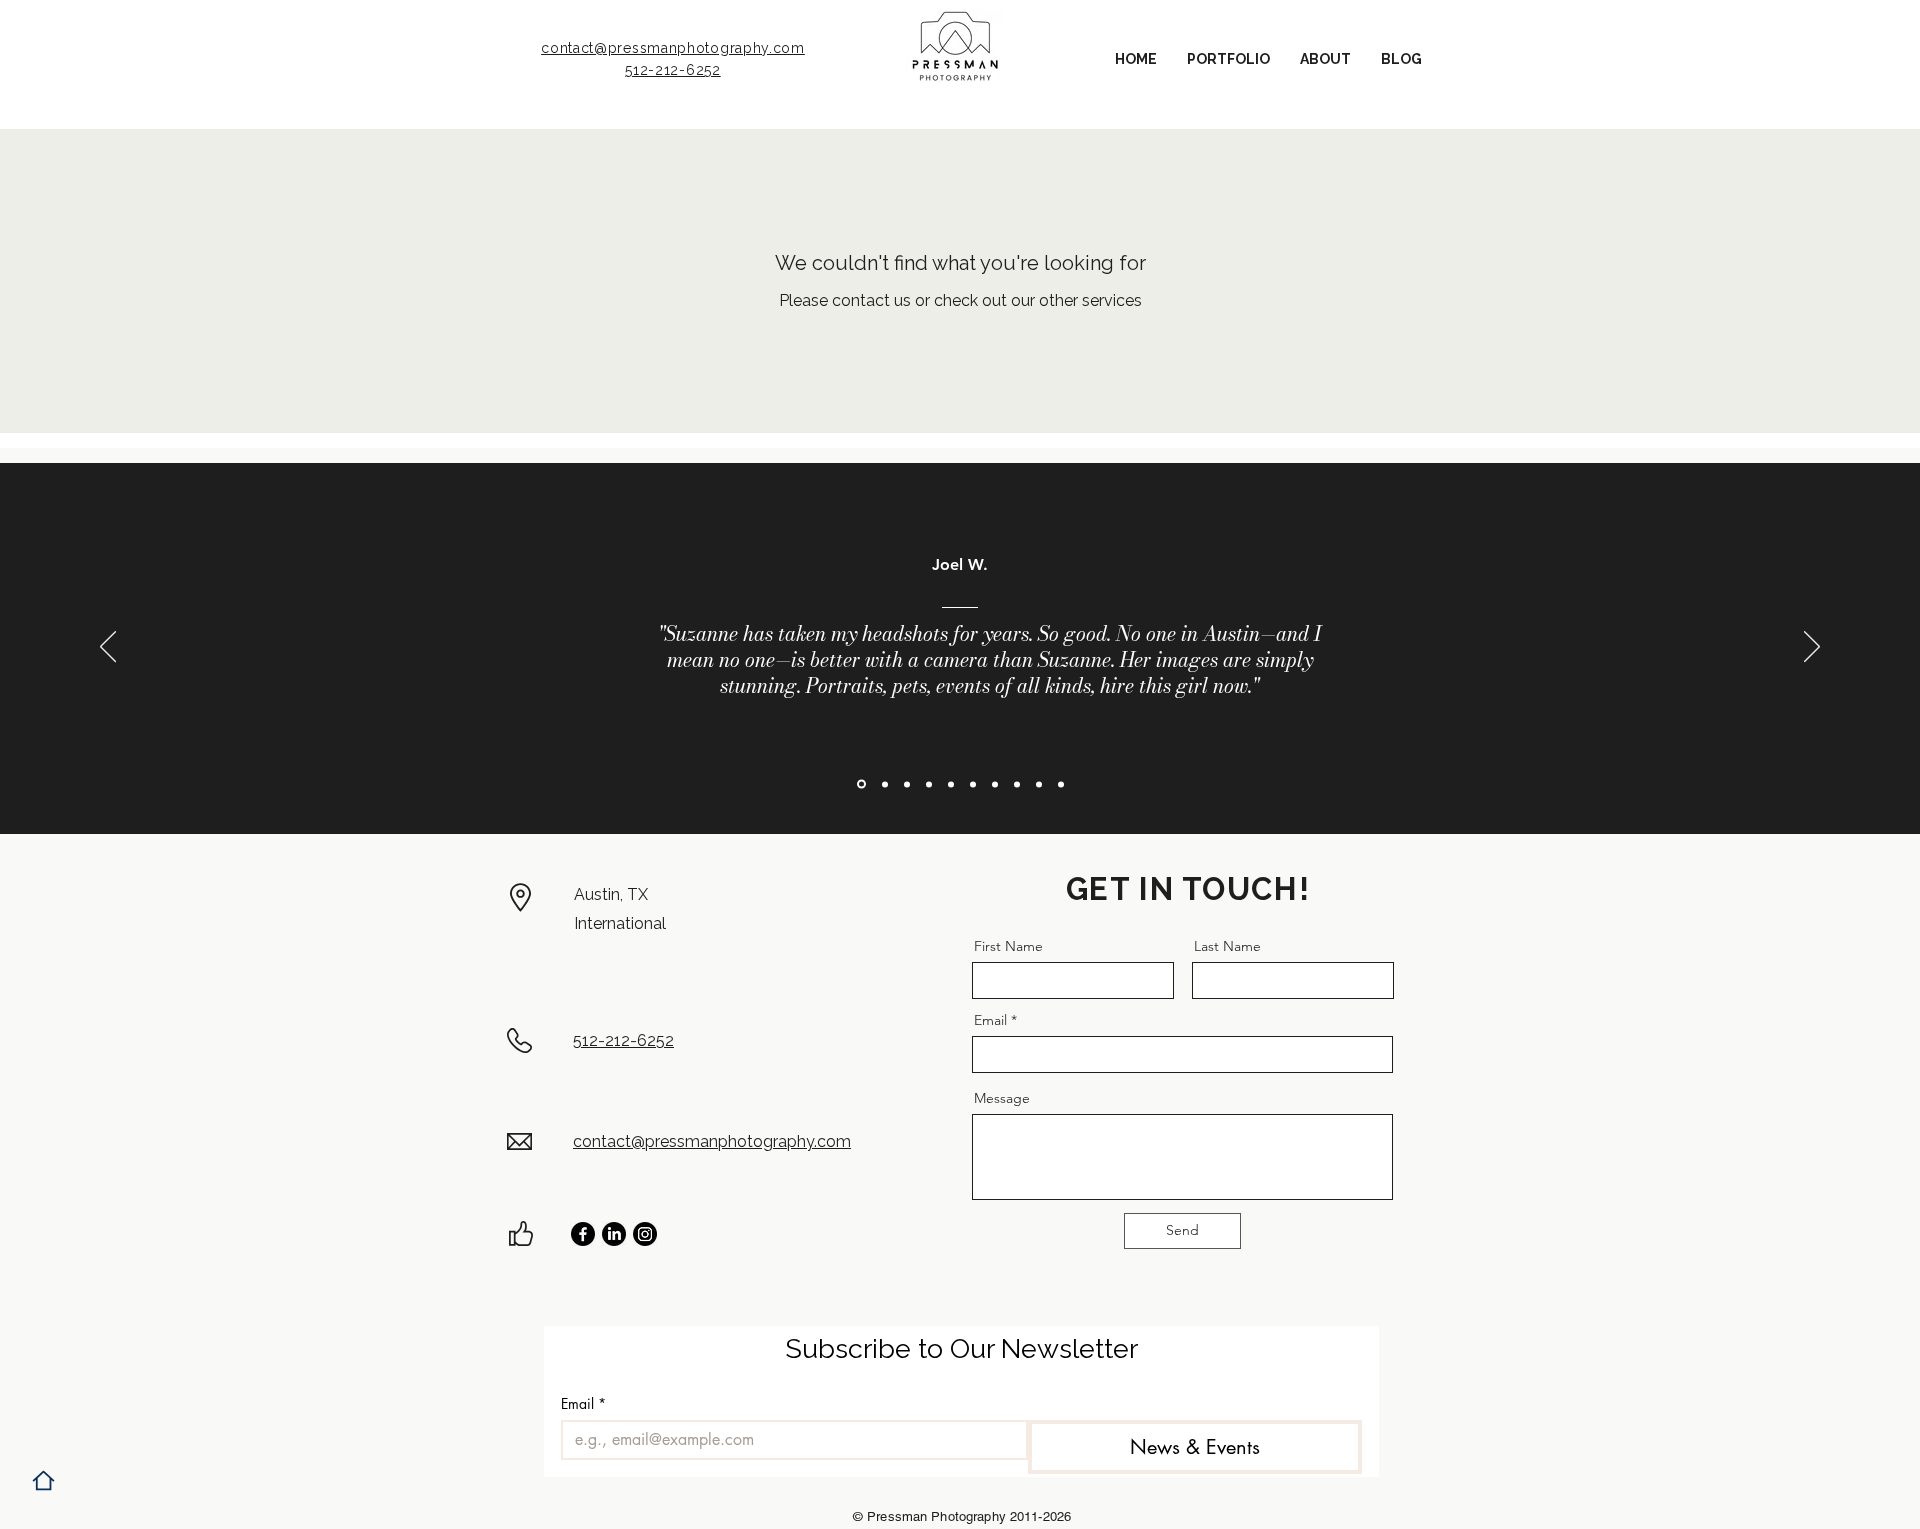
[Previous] (108, 648)
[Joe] (861, 784)
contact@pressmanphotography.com (673, 48)
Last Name (1227, 946)
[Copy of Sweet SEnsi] (885, 784)
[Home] (43, 1480)
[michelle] (1061, 784)
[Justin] (995, 784)
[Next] (1812, 648)
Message (1002, 1098)
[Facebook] (583, 1234)
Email (990, 1020)
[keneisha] (973, 784)
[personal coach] (951, 784)
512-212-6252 (672, 70)
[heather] (907, 784)
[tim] (1039, 784)
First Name (1008, 946)
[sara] (929, 784)
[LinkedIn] (614, 1234)
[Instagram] (645, 1234)
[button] (1228, 59)
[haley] (1017, 784)
